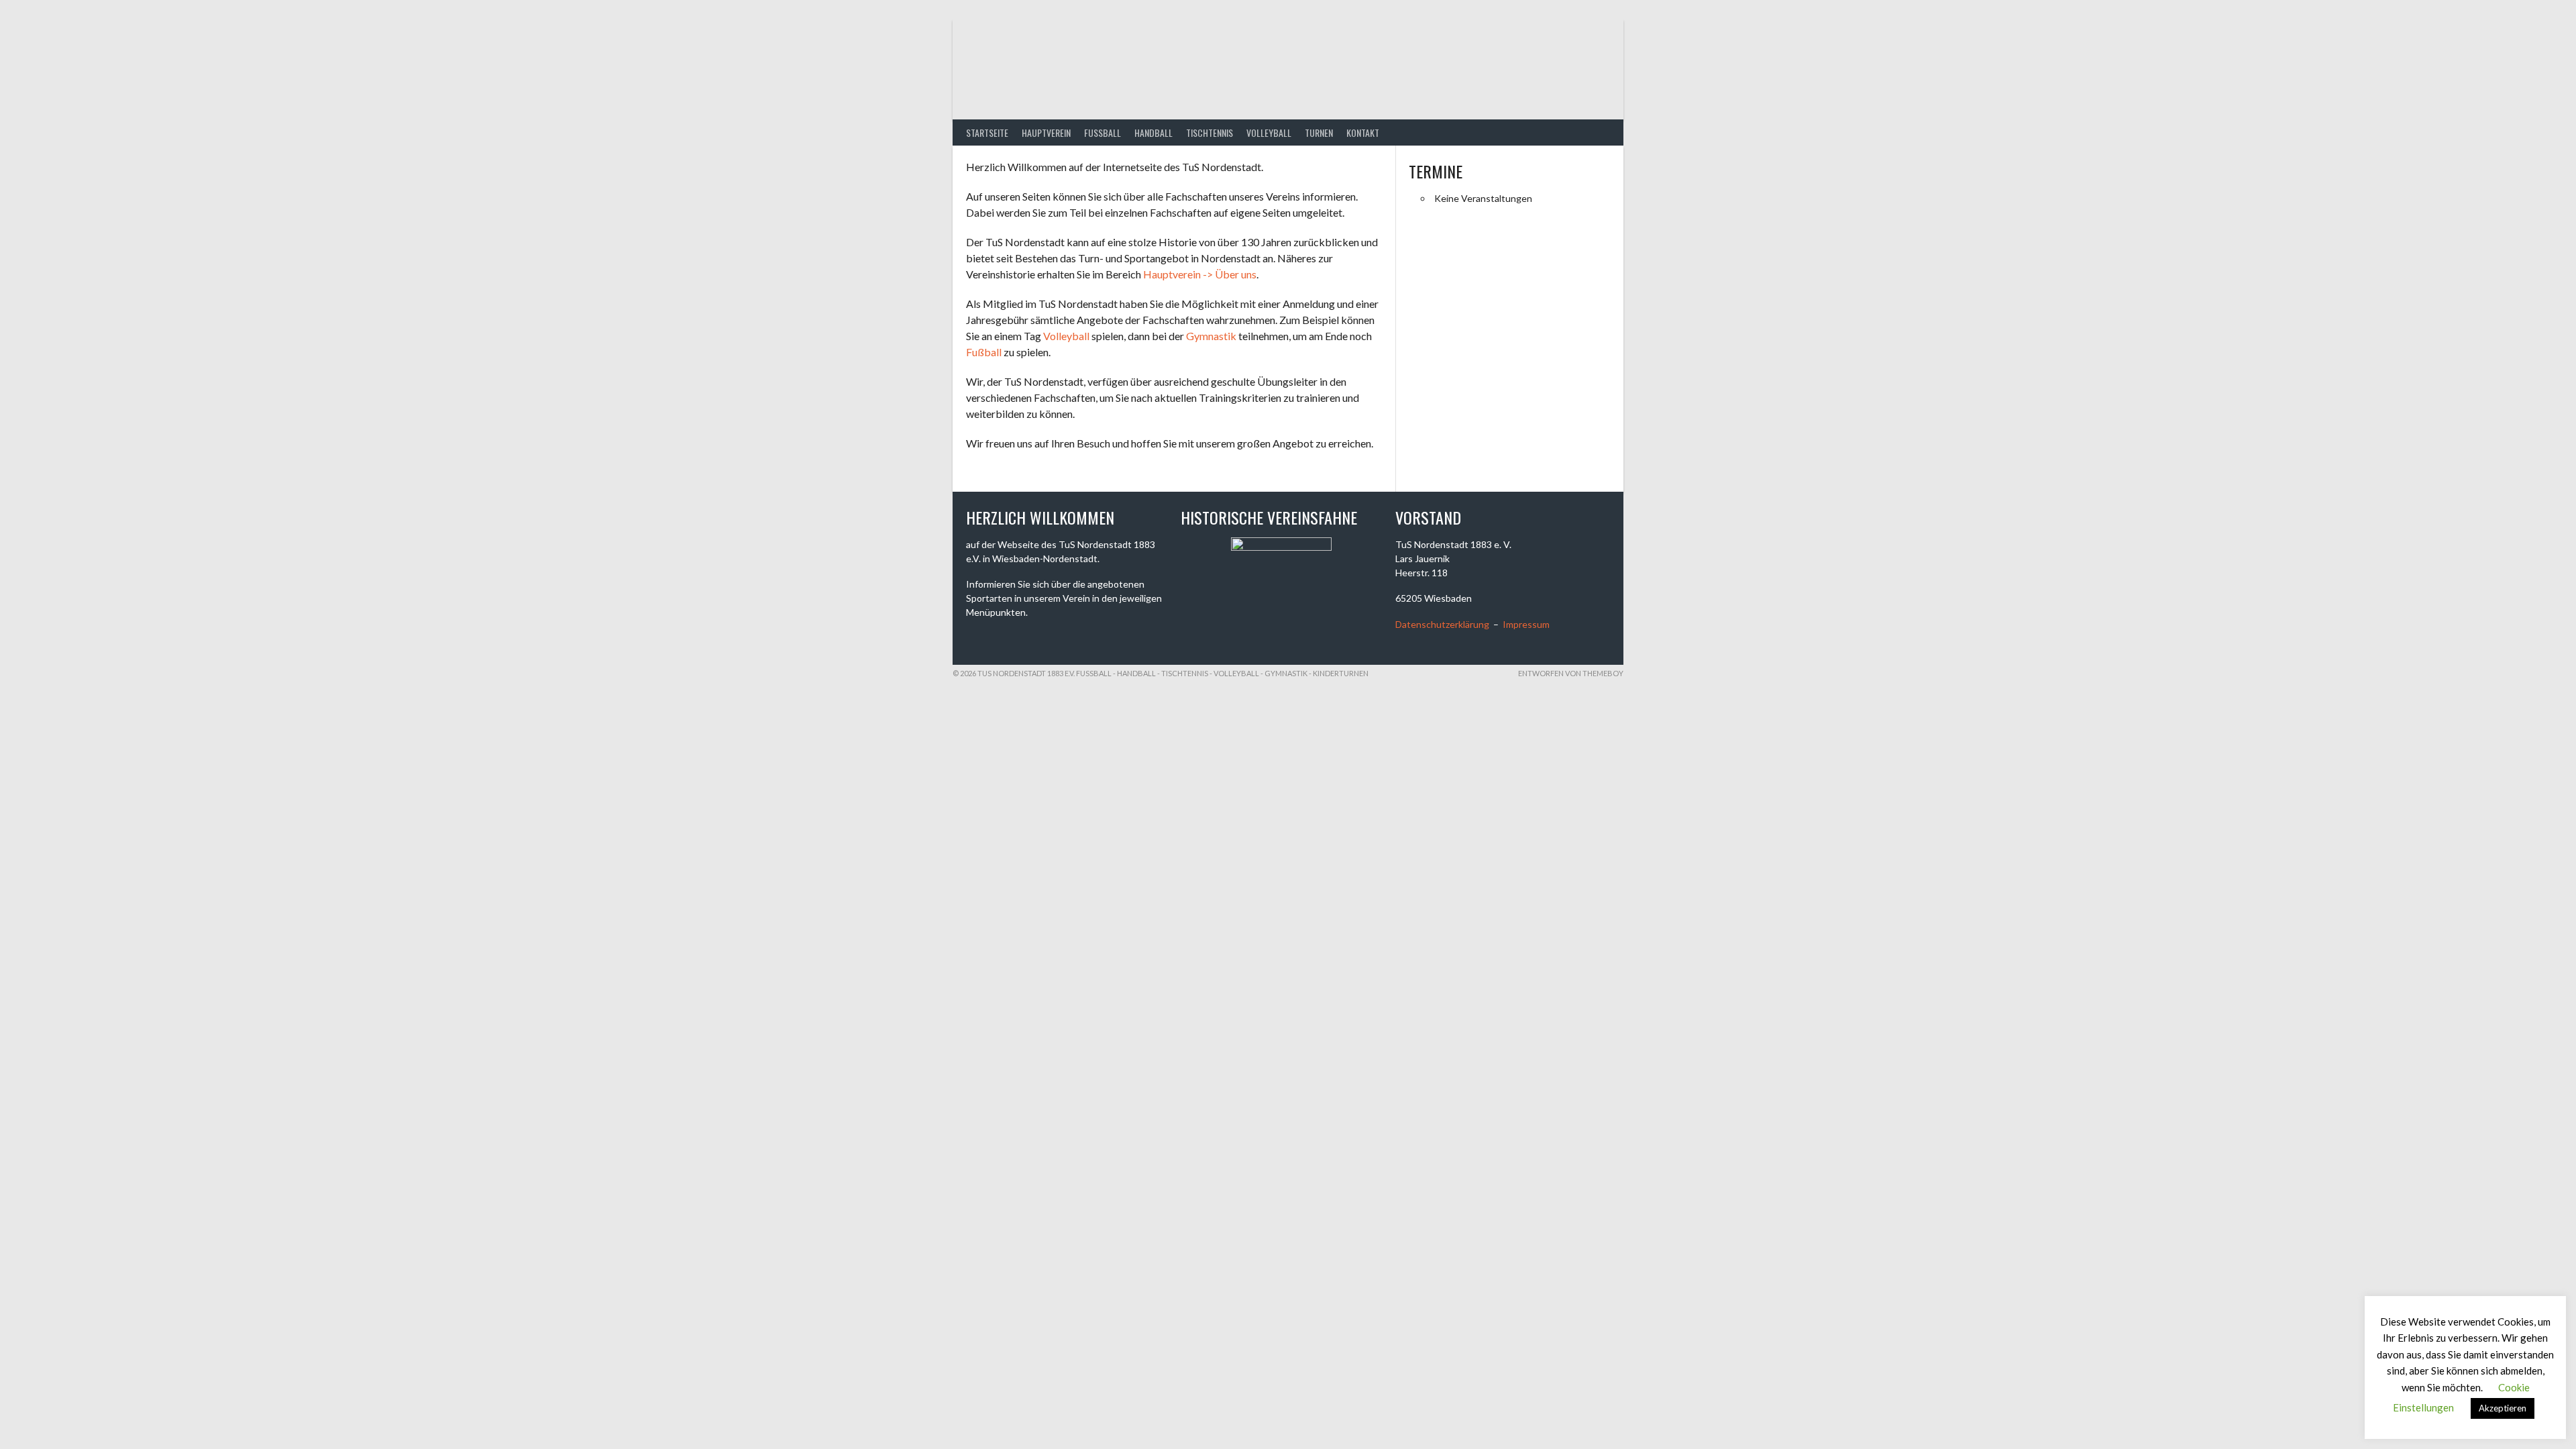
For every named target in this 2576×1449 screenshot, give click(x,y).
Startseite (987, 132)
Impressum (1526, 624)
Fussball (1103, 132)
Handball (1153, 132)
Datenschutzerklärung (1442, 624)
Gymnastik (1211, 336)
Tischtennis (1210, 132)
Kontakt (1363, 132)
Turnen (1319, 132)
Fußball (984, 352)
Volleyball (1269, 132)
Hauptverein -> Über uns (1200, 274)
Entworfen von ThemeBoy (1571, 673)
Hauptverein (1046, 132)
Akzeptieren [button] (2503, 1408)
